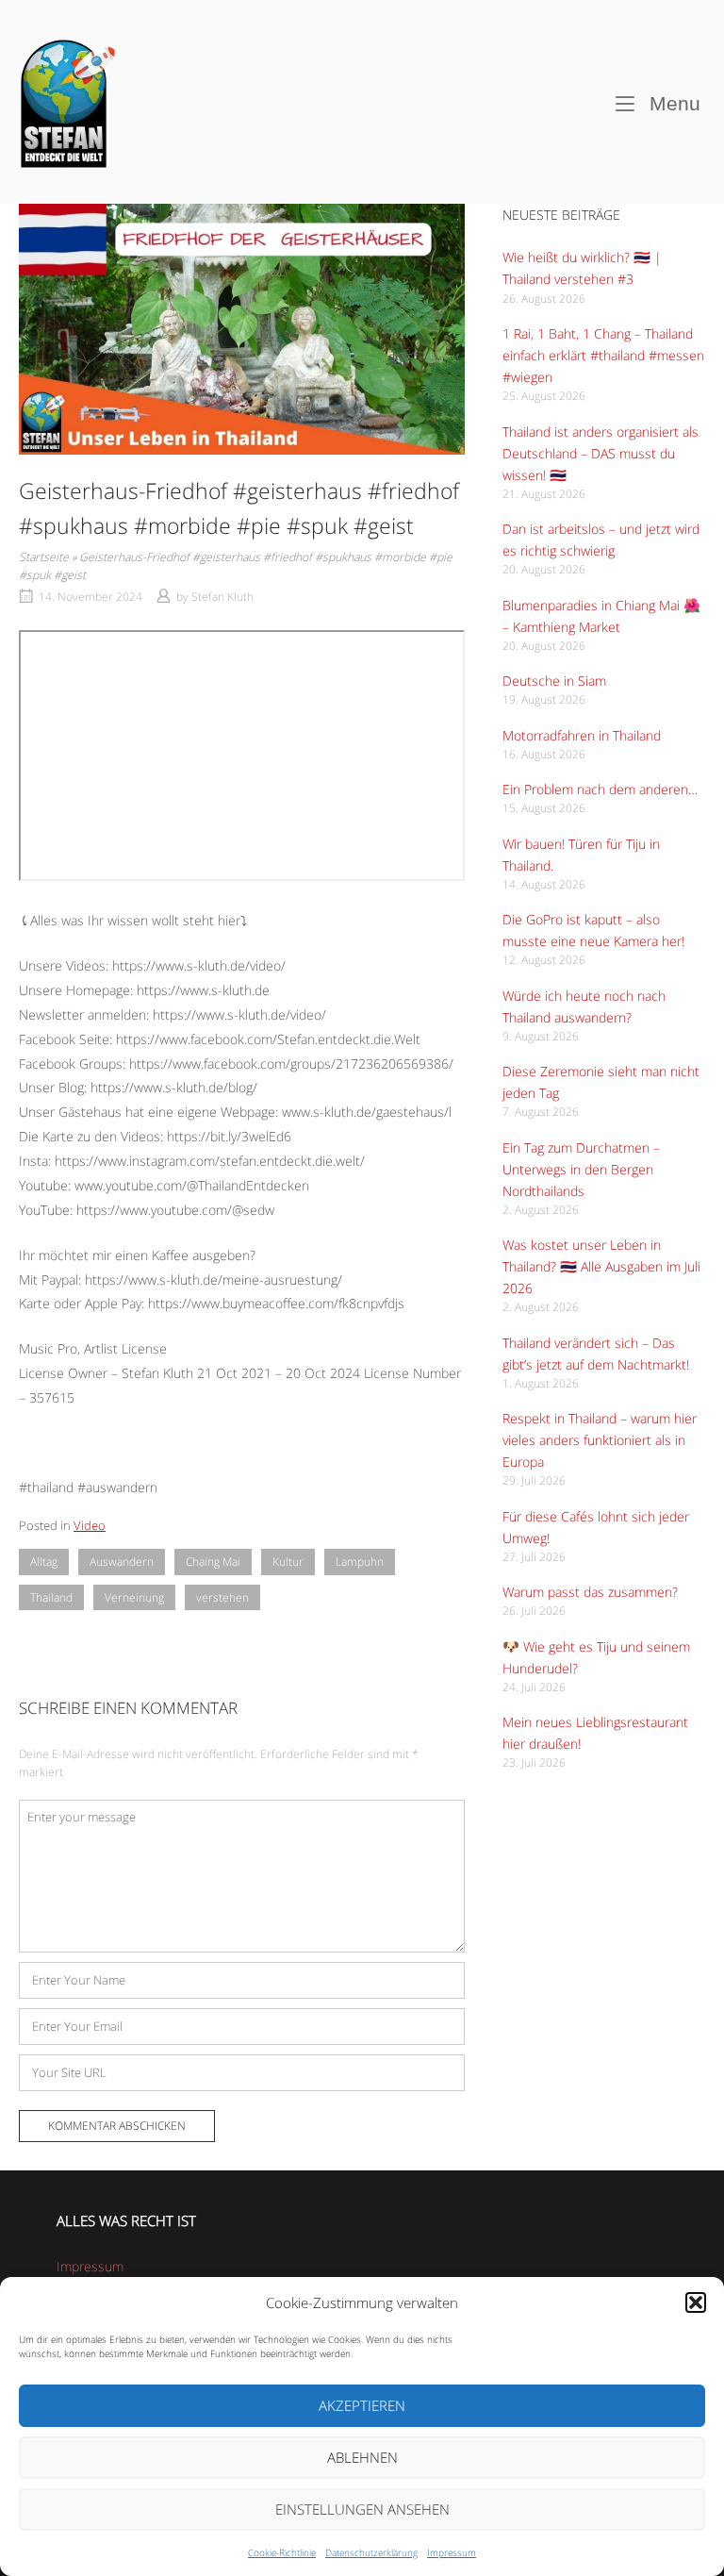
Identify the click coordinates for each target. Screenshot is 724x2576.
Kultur (288, 1562)
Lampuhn (360, 1562)
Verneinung (134, 1597)
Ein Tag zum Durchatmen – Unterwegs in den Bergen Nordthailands (581, 1169)
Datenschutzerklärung (371, 2552)
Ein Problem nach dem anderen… (600, 789)
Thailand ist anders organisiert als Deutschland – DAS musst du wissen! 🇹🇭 (601, 453)
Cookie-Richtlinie (282, 2552)
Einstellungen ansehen (362, 2509)
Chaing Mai (213, 1562)
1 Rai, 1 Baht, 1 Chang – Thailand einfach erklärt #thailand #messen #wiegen (603, 355)
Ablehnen (362, 2457)
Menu (672, 103)
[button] (696, 2302)
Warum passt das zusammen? (590, 1592)
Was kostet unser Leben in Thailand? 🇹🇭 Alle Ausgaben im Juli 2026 (601, 1266)
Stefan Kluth (222, 597)
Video (90, 1525)
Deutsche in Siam (554, 681)
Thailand (51, 1597)
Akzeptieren (362, 2405)
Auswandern (122, 1562)
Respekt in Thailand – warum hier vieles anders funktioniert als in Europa (600, 1440)
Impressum (452, 2552)
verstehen (222, 1597)
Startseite (44, 557)
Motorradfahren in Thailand (582, 735)
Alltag (44, 1562)
